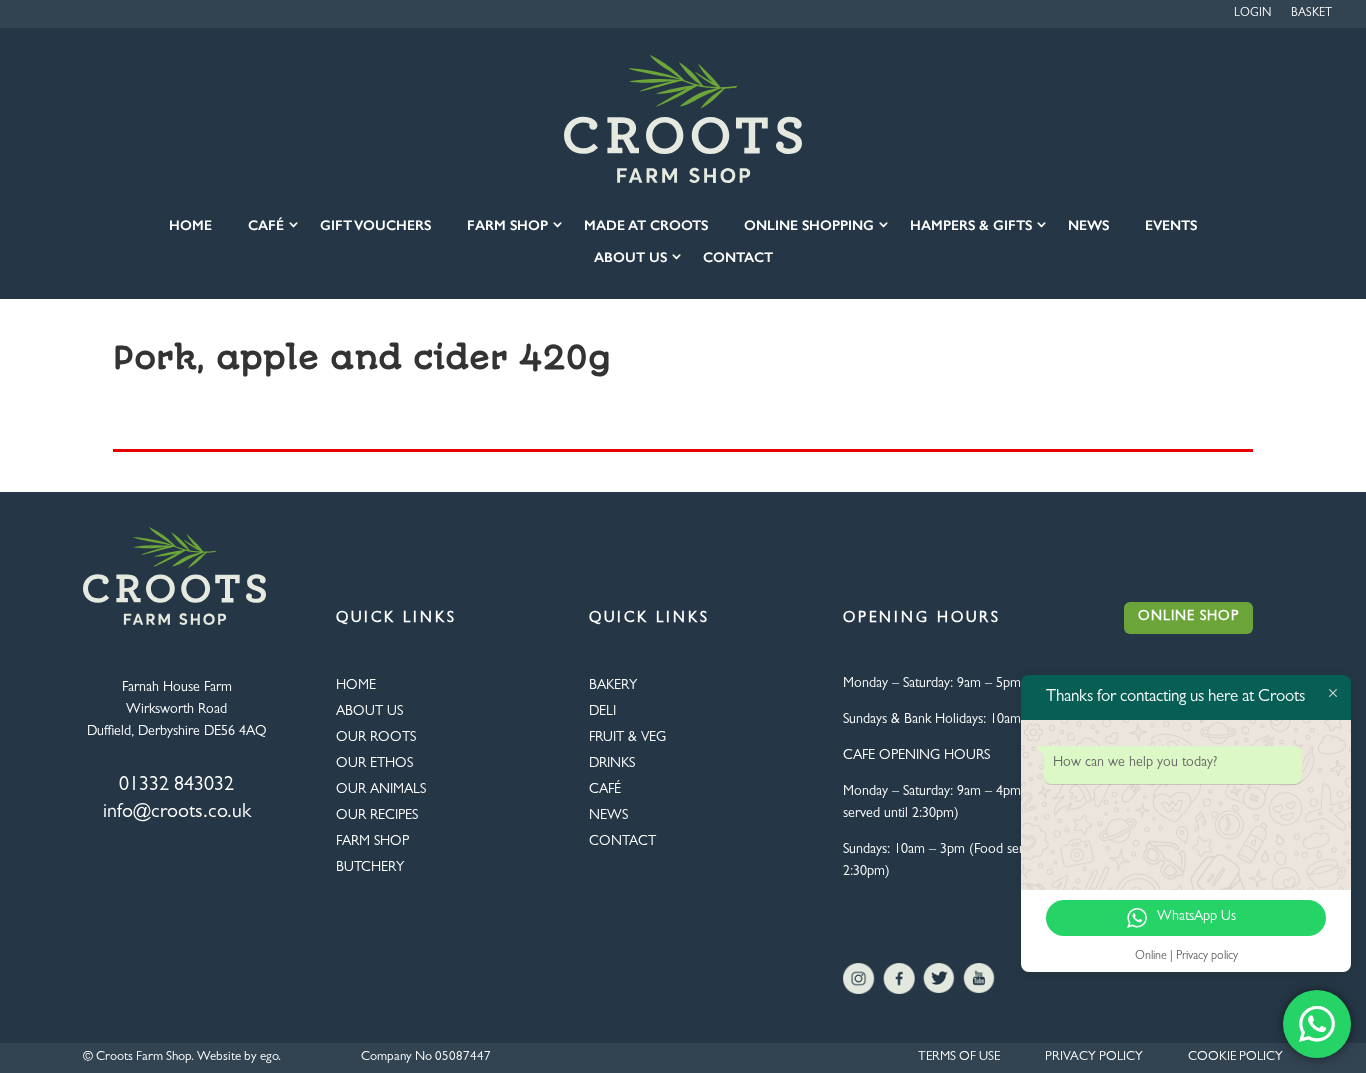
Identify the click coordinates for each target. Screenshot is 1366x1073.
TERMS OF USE (959, 1057)
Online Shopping (809, 225)
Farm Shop (507, 225)
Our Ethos (374, 764)
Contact (738, 257)
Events (1171, 225)
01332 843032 (176, 786)
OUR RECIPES (377, 816)
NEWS (608, 816)
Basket (1311, 14)
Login (1252, 14)
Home (190, 225)
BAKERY (613, 686)
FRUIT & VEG (627, 738)
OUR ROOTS (376, 738)
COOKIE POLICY (1235, 1057)
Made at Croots (646, 225)
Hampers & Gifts (971, 225)
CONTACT (622, 842)
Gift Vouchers (375, 225)
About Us (630, 257)
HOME (356, 686)
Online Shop (1188, 617)
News (1088, 225)
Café (266, 225)
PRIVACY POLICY (1094, 1057)
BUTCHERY (370, 868)
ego (269, 1057)
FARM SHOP (372, 842)
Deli (602, 712)
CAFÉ (605, 790)
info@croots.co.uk (177, 813)
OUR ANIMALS (381, 790)
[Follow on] (859, 979)
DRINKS (612, 764)
